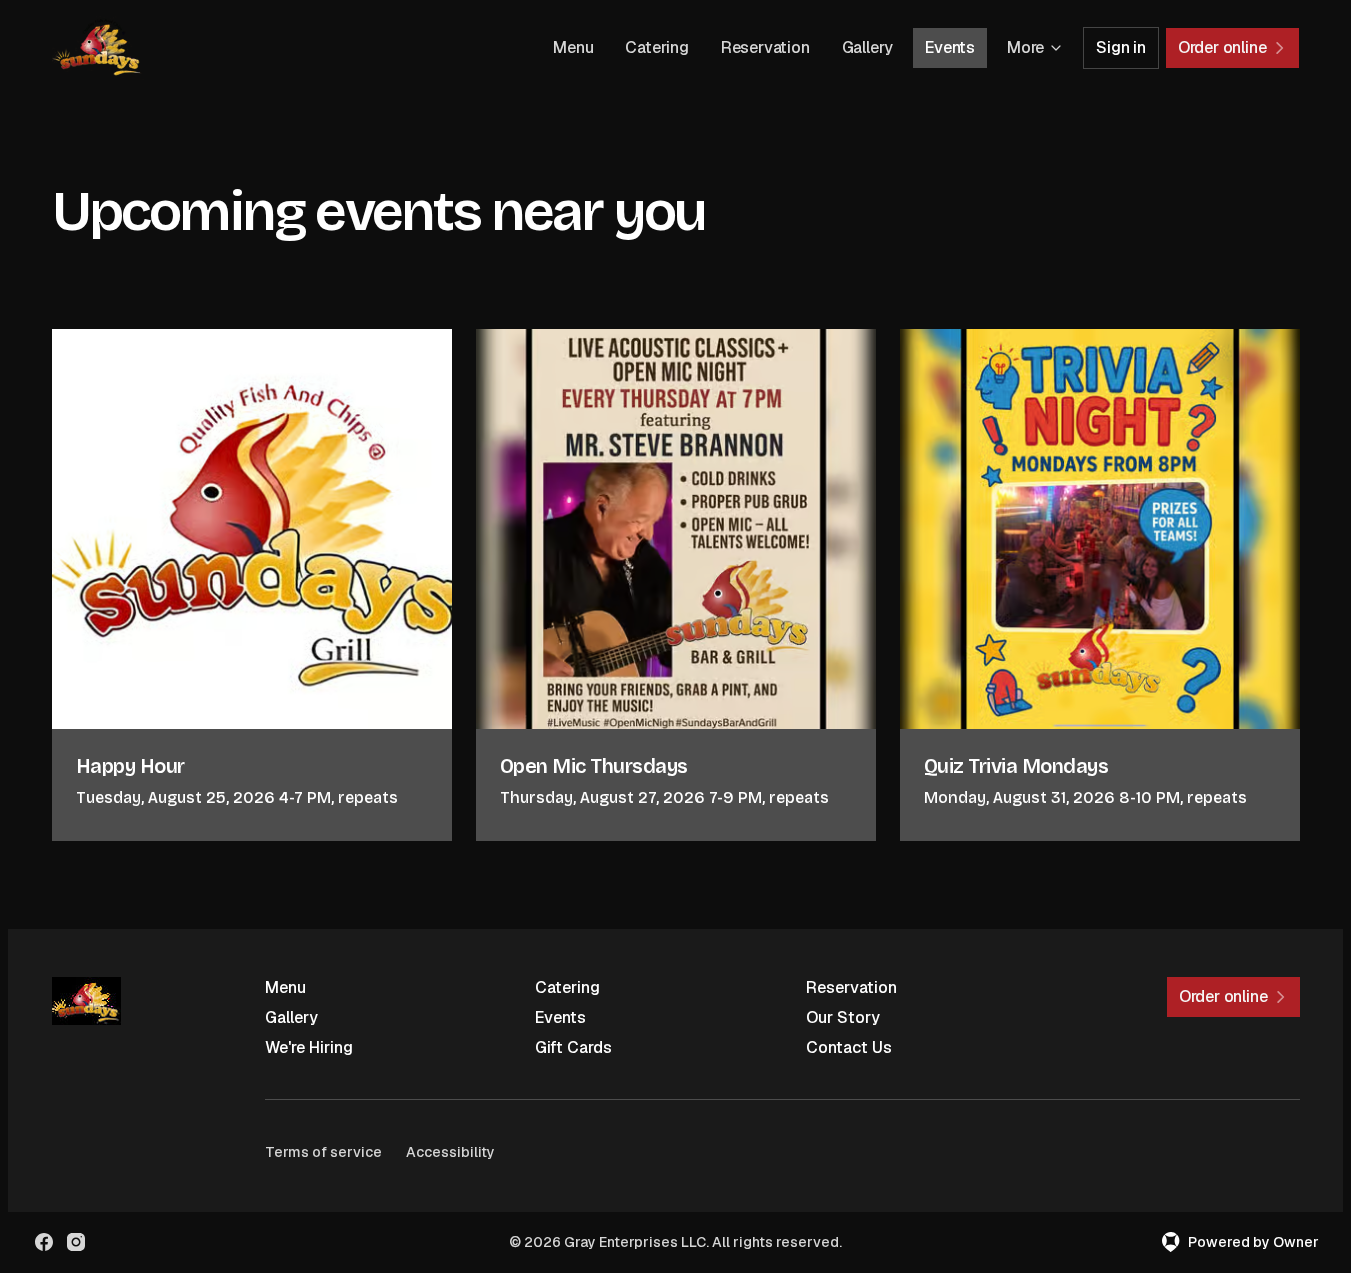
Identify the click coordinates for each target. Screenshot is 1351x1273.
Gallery (868, 47)
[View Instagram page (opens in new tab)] (76, 1242)
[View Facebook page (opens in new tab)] (44, 1242)
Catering (656, 47)
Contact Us (849, 1047)
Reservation (765, 47)
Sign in (1121, 47)
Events (950, 47)
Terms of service (323, 1152)
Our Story (843, 1017)
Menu (573, 47)
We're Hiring (309, 1047)
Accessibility (450, 1152)
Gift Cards (573, 1047)
